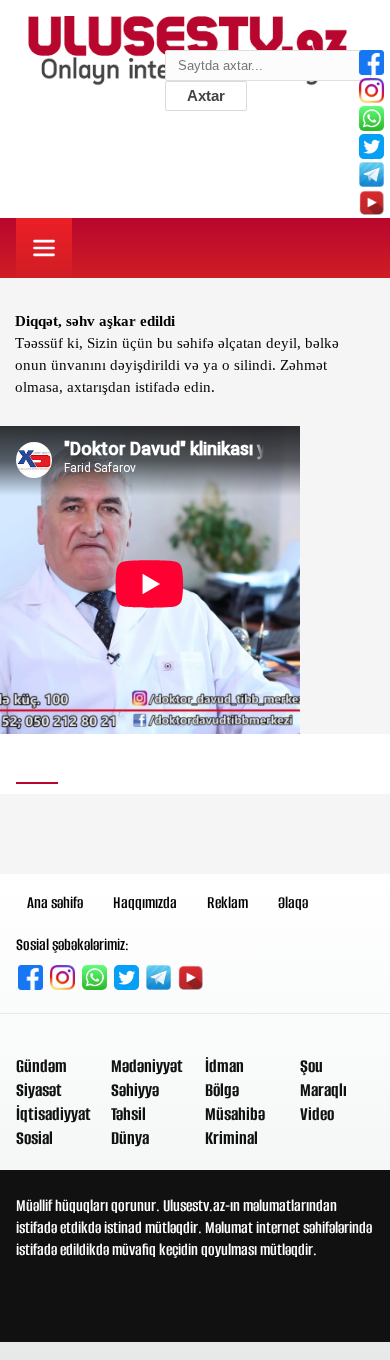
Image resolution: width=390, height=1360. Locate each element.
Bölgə (222, 1090)
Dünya (130, 1138)
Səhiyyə (135, 1090)
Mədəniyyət (147, 1066)
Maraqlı (323, 1090)
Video (317, 1114)
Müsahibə (235, 1114)
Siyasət (39, 1090)
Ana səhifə (55, 902)
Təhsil (128, 1114)
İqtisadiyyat (53, 1114)
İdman (224, 1066)
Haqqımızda (145, 902)
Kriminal (231, 1138)
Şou (311, 1066)
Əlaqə (293, 902)
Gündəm (41, 1066)
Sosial (34, 1138)
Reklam (227, 902)
